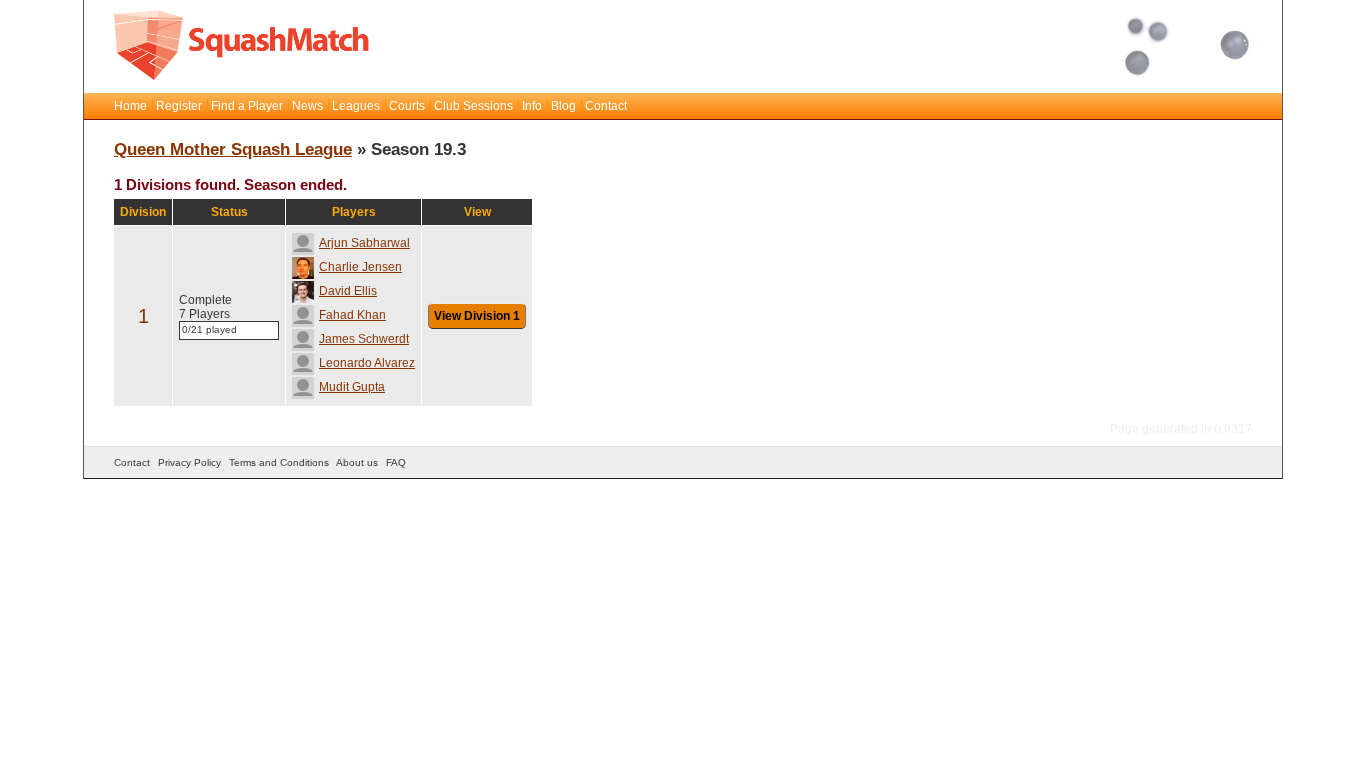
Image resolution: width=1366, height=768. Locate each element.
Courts (407, 106)
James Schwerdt (364, 339)
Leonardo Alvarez (367, 363)
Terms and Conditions (279, 462)
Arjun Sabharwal (364, 243)
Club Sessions (473, 106)
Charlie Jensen (360, 267)
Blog (563, 106)
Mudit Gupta (352, 387)
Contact (606, 106)
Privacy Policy (189, 462)
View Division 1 (477, 316)
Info (532, 106)
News (307, 106)
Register (179, 106)
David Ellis (348, 291)
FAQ (396, 462)
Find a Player (247, 106)
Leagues (356, 106)
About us (357, 462)
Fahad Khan (352, 315)
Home (130, 106)
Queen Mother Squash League (233, 149)
